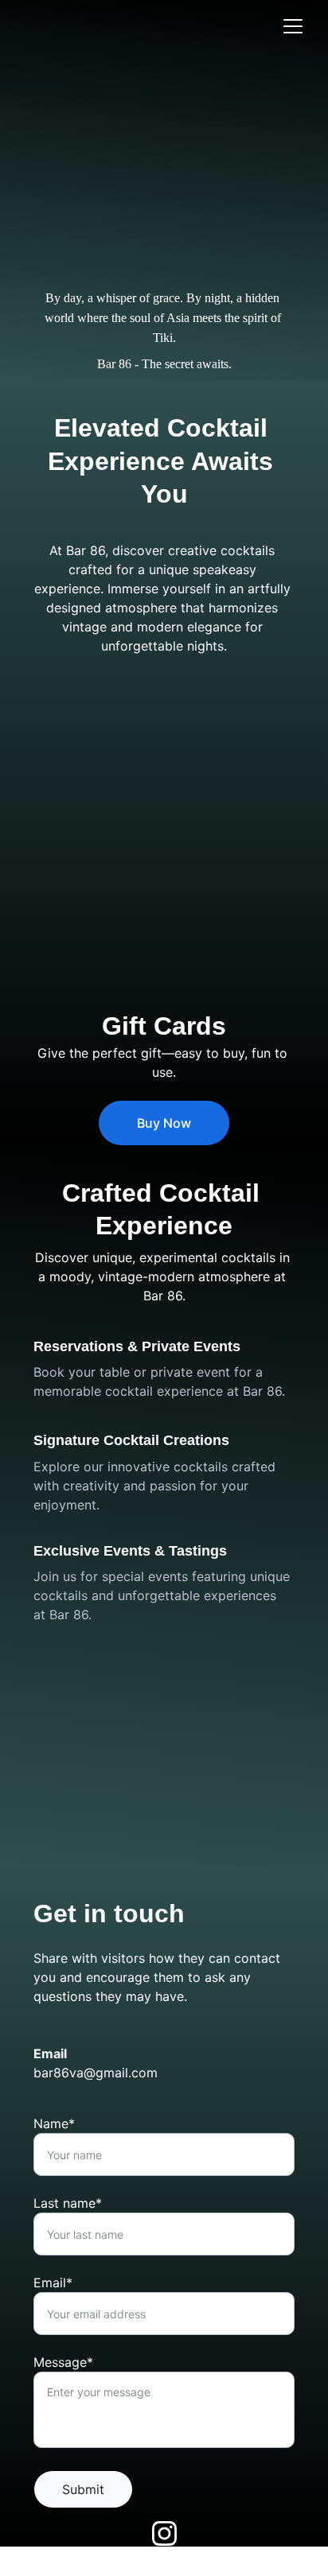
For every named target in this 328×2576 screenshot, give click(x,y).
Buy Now (164, 1123)
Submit (83, 2489)
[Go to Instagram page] (164, 2533)
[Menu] (293, 26)
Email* (53, 2283)
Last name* (68, 2203)
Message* (63, 2362)
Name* (54, 2123)
